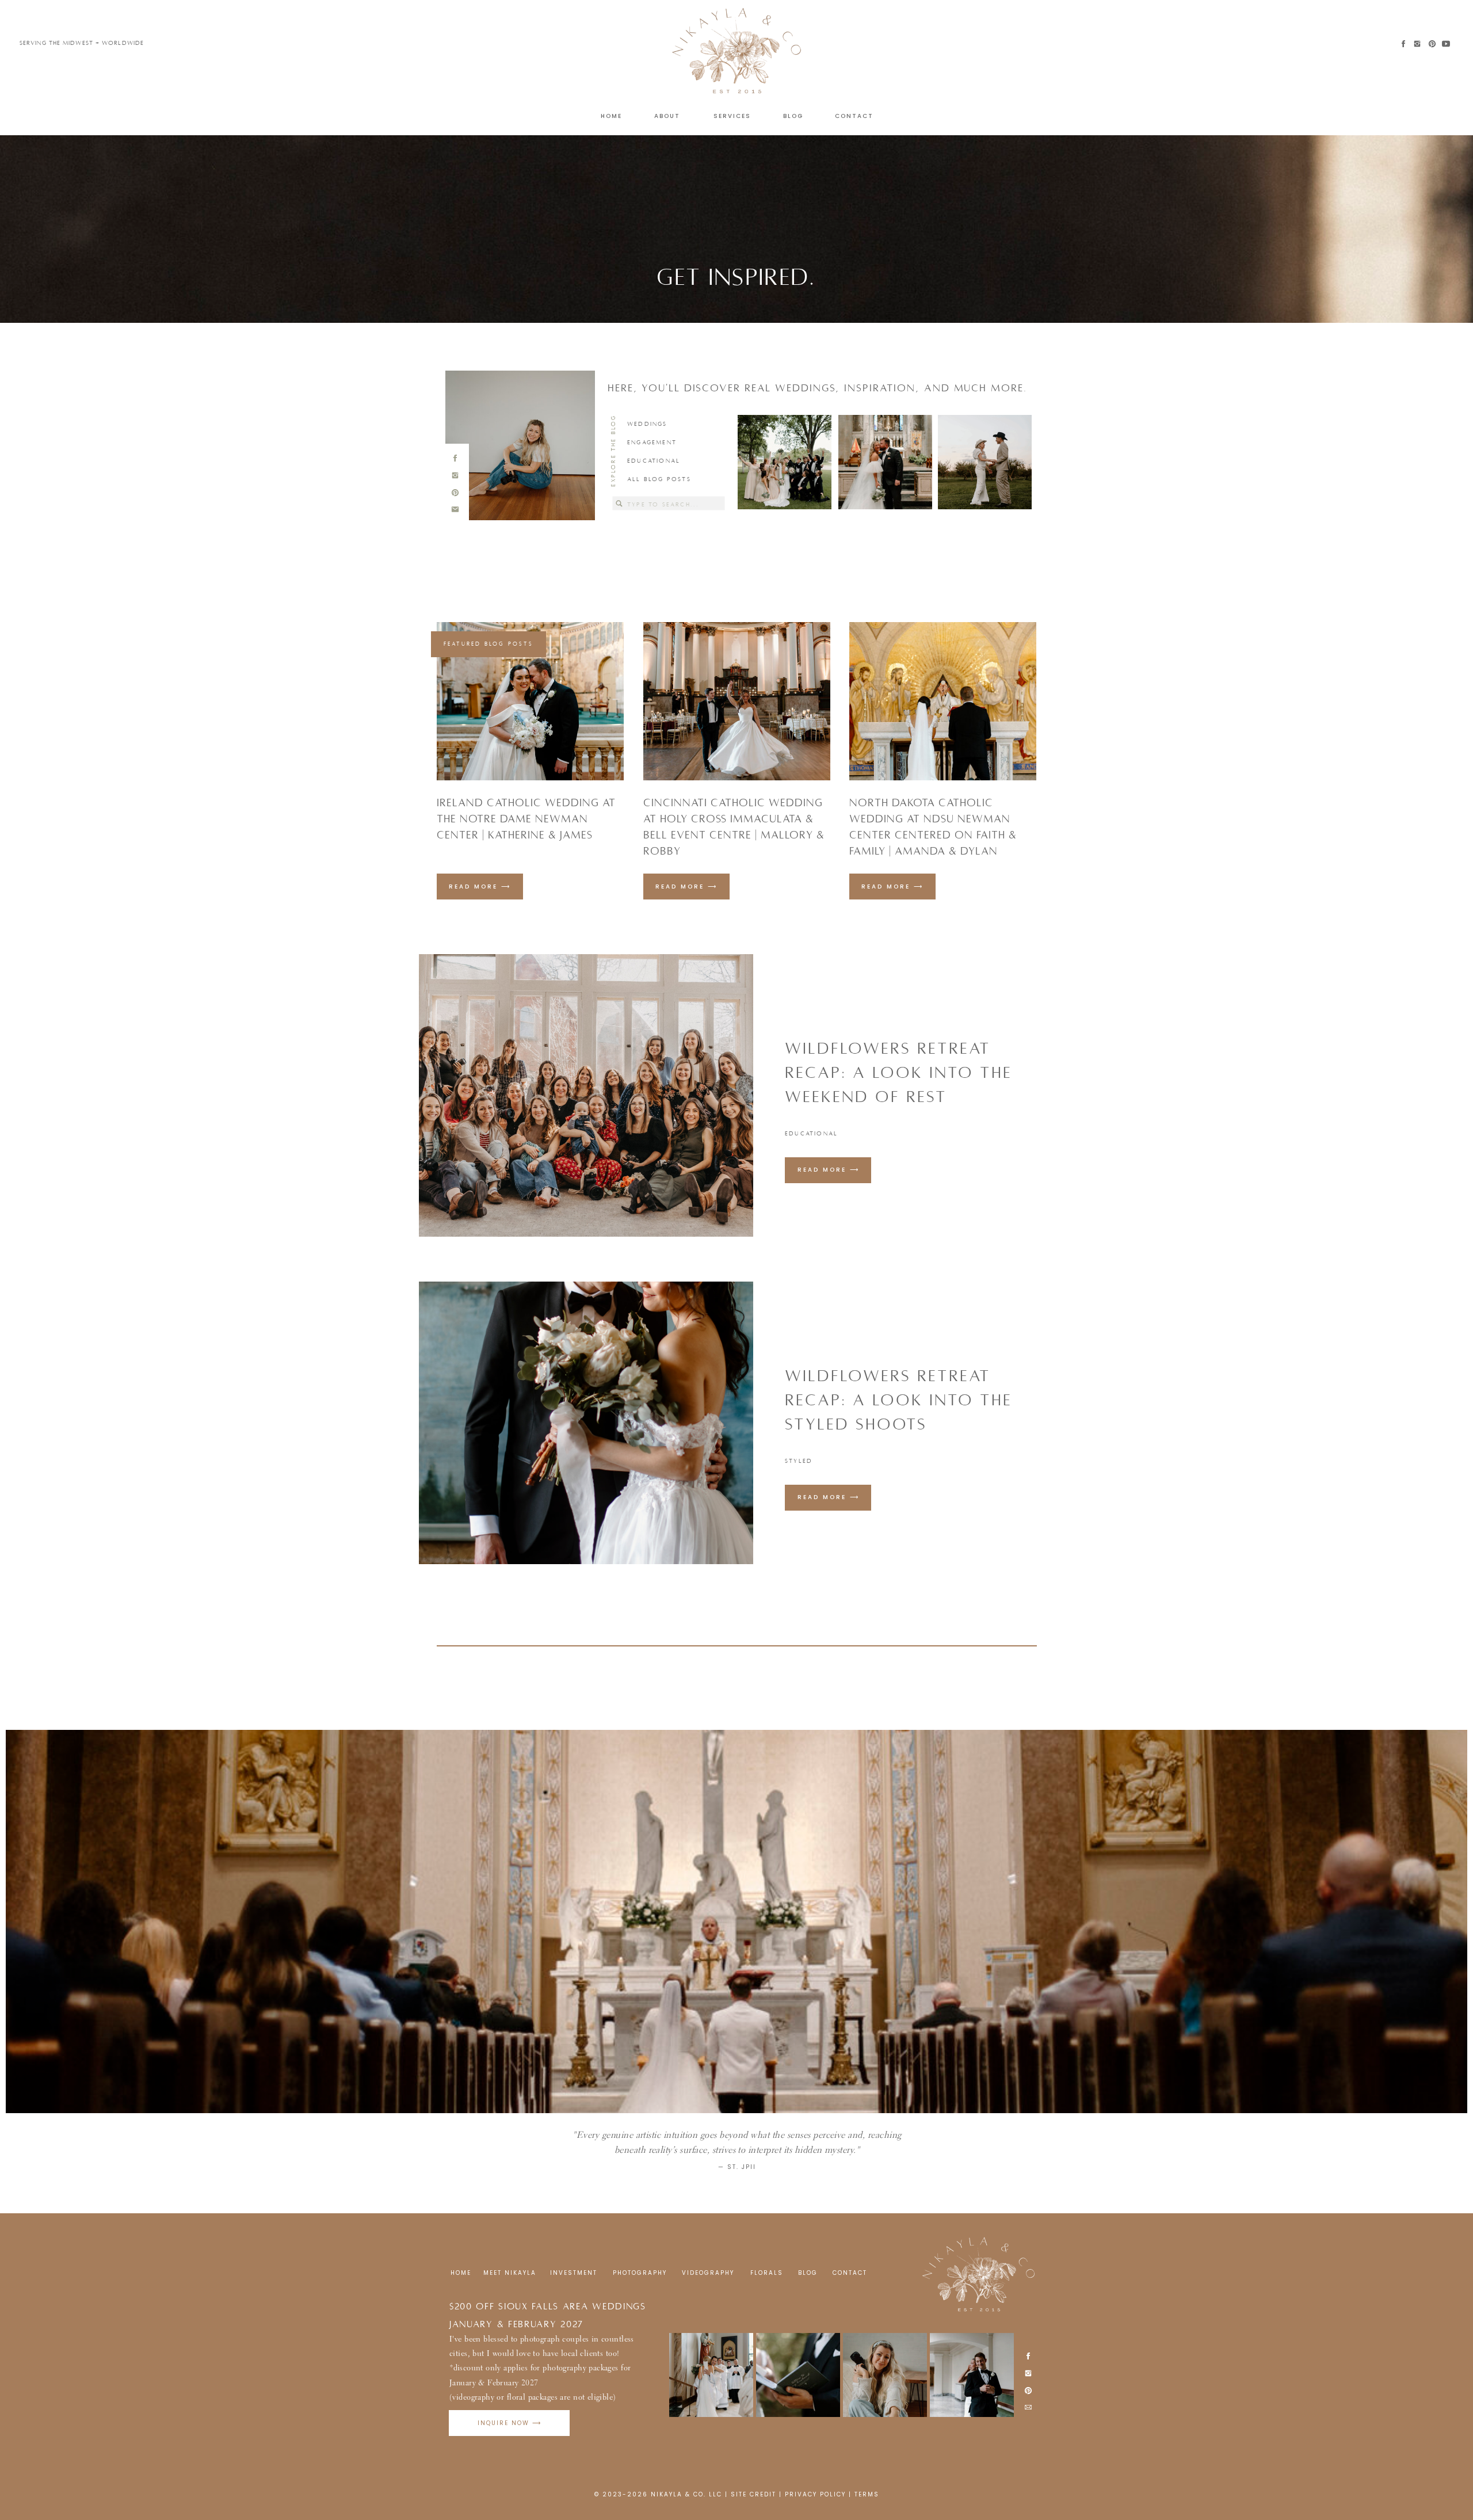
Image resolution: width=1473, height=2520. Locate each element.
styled (799, 1461)
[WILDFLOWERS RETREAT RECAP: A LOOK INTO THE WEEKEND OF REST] (586, 1095)
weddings (647, 424)
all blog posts (659, 479)
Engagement (652, 442)
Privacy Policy (815, 2494)
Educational (654, 461)
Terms (867, 2494)
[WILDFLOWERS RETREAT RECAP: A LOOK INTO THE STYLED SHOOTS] (586, 1423)
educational (811, 1133)
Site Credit (753, 2494)
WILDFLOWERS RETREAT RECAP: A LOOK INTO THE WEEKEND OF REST (898, 1073)
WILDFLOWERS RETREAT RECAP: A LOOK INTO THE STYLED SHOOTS (898, 1400)
